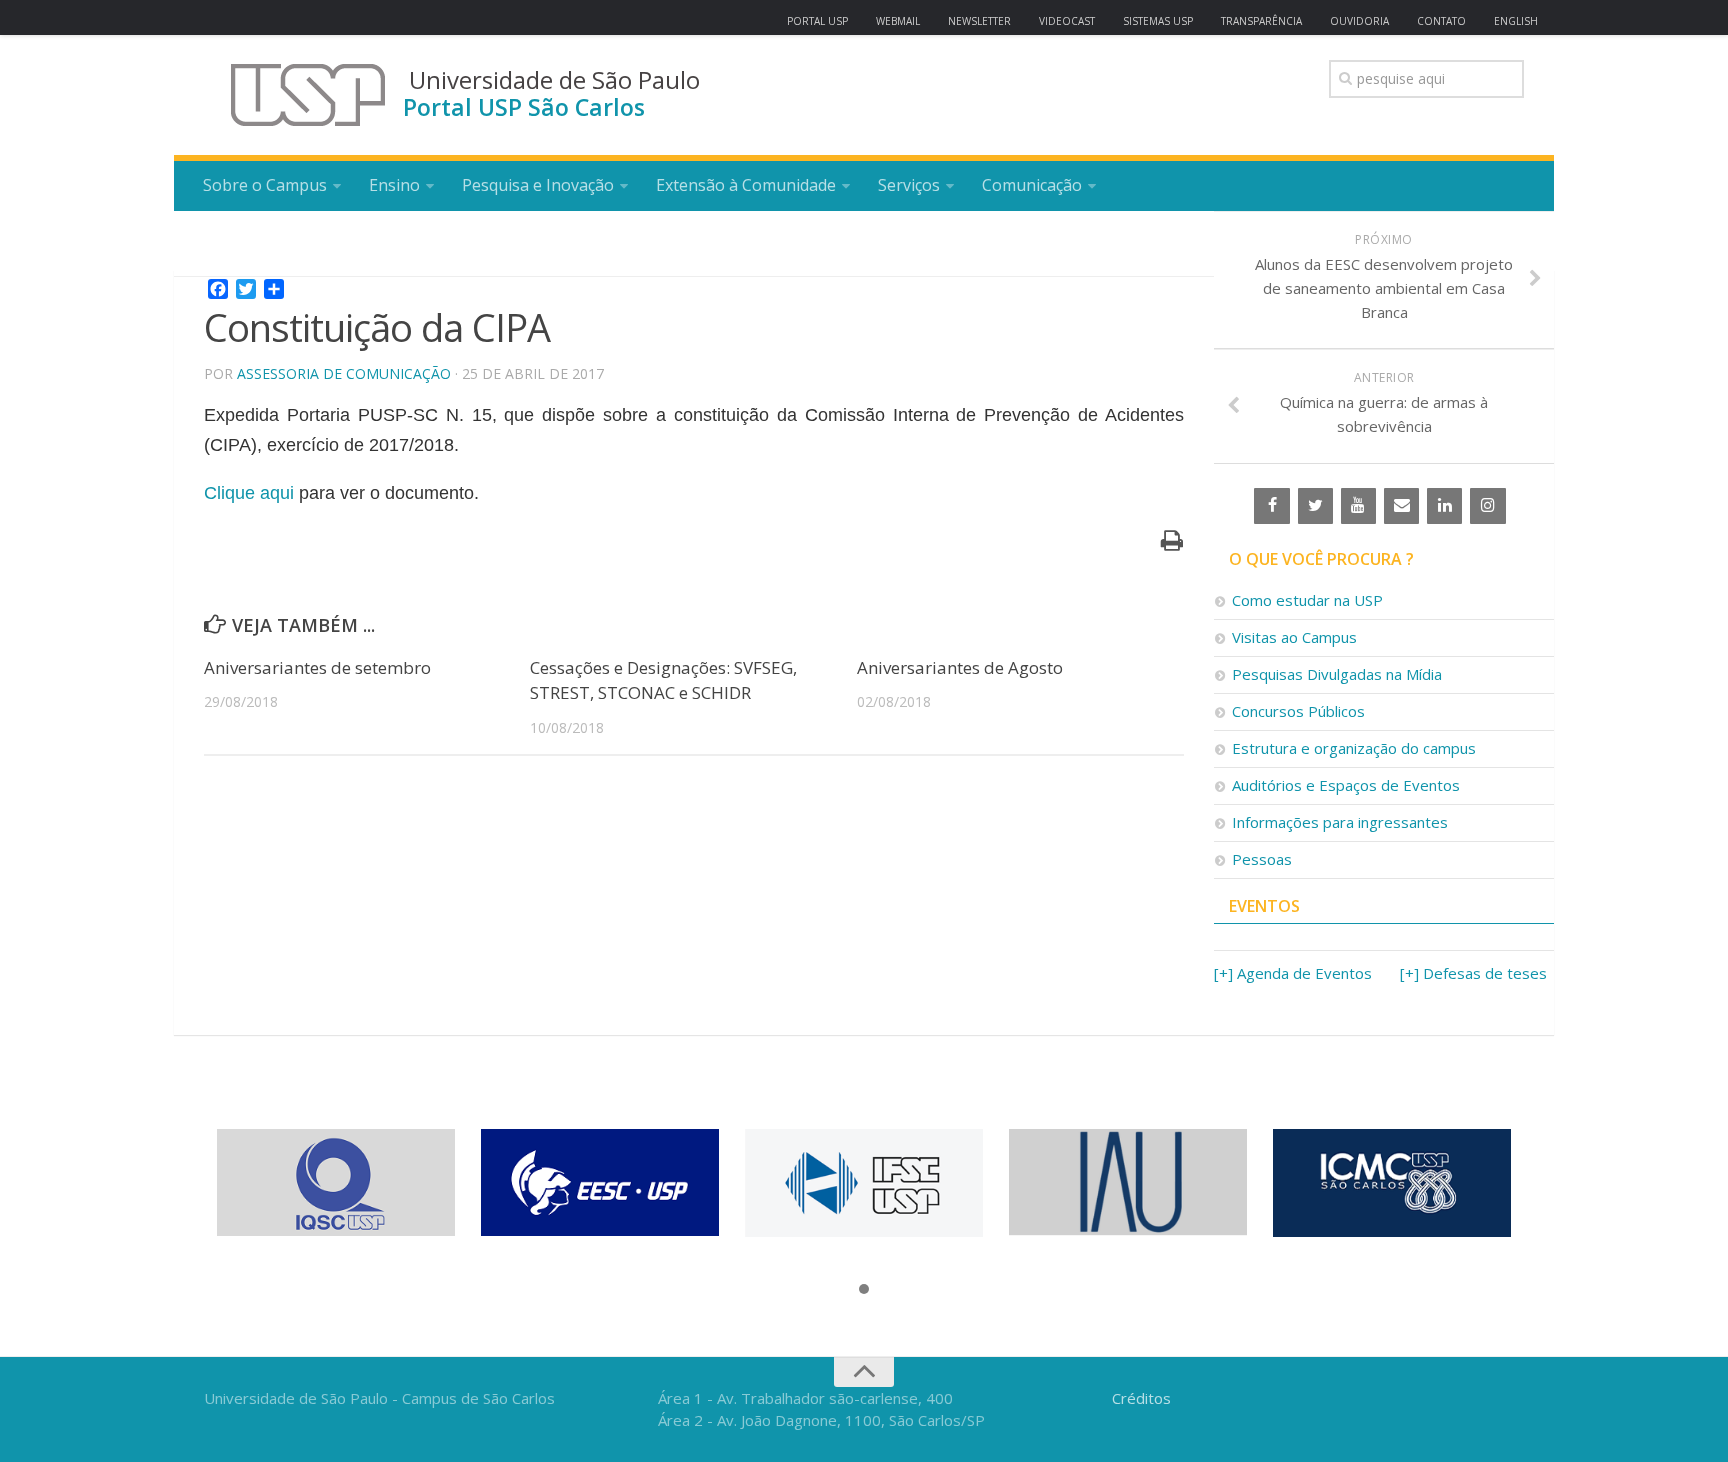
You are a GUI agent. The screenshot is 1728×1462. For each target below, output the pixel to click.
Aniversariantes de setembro (317, 667)
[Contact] (1401, 506)
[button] (864, 1290)
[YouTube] (1358, 506)
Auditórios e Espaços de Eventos (1346, 785)
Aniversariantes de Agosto (960, 667)
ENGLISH (1516, 21)
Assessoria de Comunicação (344, 373)
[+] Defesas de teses (1473, 973)
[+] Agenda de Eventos (1293, 973)
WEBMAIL (898, 21)
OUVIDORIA (1359, 21)
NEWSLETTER (979, 21)
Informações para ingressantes (1340, 822)
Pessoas (1262, 859)
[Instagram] (1487, 506)
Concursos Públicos (1298, 711)
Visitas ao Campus (1294, 637)
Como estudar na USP (1307, 600)
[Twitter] (1315, 506)
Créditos (1141, 1398)
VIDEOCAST (1067, 21)
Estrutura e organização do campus (1354, 748)
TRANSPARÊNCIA (1261, 21)
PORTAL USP (817, 21)
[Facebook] (1271, 506)
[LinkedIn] (1444, 506)
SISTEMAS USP (1158, 21)
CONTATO (1441, 21)
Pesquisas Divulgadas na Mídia (1337, 674)
